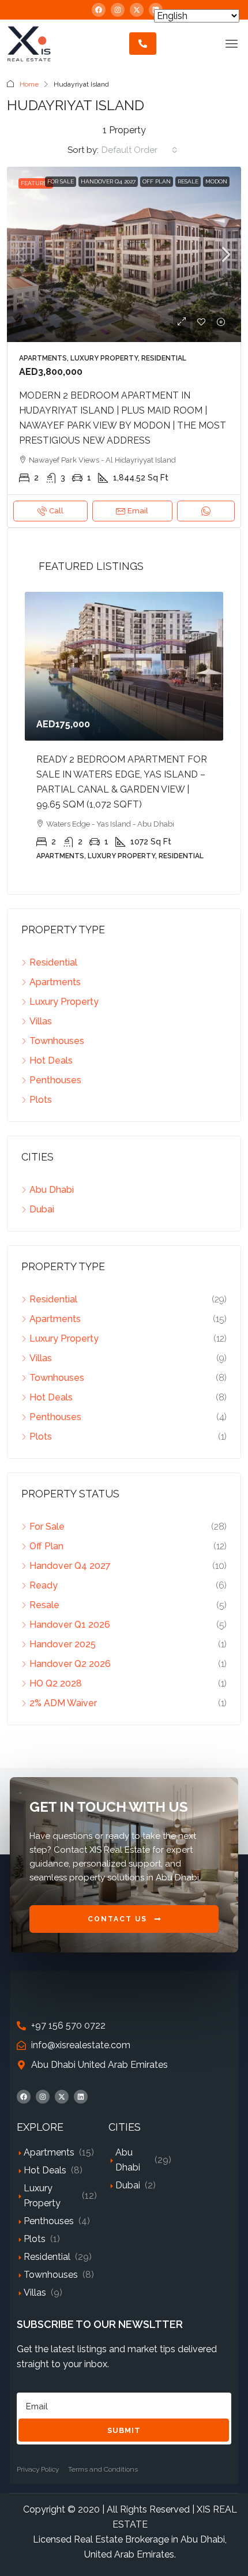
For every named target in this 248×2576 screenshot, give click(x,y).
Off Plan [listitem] (46, 1546)
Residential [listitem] (53, 962)
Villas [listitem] (41, 1021)
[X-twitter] (137, 10)
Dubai (128, 2185)
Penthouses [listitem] (55, 1080)
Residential (47, 2257)
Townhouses (51, 2275)
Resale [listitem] (44, 1605)
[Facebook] (99, 10)
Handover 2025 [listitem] (63, 1644)
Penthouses (49, 2221)
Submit (124, 2430)
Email (138, 511)
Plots (35, 2239)
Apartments (49, 2152)
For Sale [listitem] (47, 1527)
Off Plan (157, 181)
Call (56, 511)
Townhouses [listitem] (57, 1041)
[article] (124, 734)
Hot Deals (45, 2170)
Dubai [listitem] (42, 1209)
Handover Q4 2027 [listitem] (70, 1566)
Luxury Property (42, 2196)
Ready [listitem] (44, 1585)
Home (29, 84)
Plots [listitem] (41, 1100)
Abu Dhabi (128, 2160)
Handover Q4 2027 (108, 181)
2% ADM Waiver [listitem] (63, 1703)
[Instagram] (118, 10)
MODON (216, 181)
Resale (188, 181)
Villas (35, 2293)
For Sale (61, 181)
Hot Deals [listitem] (51, 1060)
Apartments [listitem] (55, 982)
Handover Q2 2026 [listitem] (70, 1664)
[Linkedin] (81, 2097)
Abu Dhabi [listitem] (52, 1190)
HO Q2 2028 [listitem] (56, 1683)
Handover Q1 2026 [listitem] (70, 1625)
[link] (124, 255)
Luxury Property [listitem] (64, 1002)
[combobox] (140, 150)
